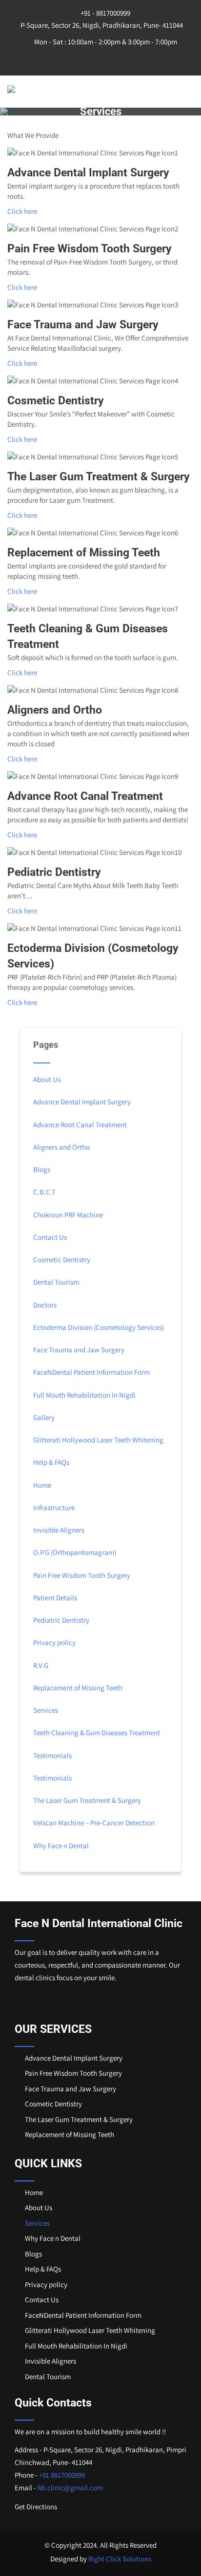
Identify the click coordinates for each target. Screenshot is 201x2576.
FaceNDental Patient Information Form (91, 1372)
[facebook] (80, 59)
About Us (47, 1079)
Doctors (45, 1305)
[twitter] (121, 59)
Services (46, 1710)
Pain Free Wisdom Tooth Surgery (82, 1575)
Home (42, 1485)
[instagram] (100, 59)
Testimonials (52, 1755)
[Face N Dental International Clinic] (56, 89)
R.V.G (41, 1665)
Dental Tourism (56, 1282)
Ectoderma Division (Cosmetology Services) (99, 1327)
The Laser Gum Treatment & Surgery (87, 1800)
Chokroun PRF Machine (68, 1215)
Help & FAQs (51, 1462)
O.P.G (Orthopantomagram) (75, 1552)
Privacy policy (54, 1642)
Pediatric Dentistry (61, 1620)
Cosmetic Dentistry (62, 1260)
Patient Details (55, 1598)
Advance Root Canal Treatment (80, 1125)
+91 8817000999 (62, 2475)
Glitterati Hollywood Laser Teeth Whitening (98, 1440)
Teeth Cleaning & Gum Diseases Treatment (97, 1733)
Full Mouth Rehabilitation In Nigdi (84, 1395)
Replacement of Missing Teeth (78, 1688)
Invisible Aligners (59, 1530)
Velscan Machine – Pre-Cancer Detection (94, 1823)
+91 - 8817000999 (105, 13)
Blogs (42, 1169)
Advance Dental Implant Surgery (82, 1102)
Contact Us (50, 1237)
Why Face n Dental (61, 1846)
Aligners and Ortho (61, 1147)
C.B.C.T (44, 1192)
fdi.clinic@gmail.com (70, 2488)
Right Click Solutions (120, 2559)
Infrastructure (54, 1507)
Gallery (44, 1417)
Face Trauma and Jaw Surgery (79, 1350)
